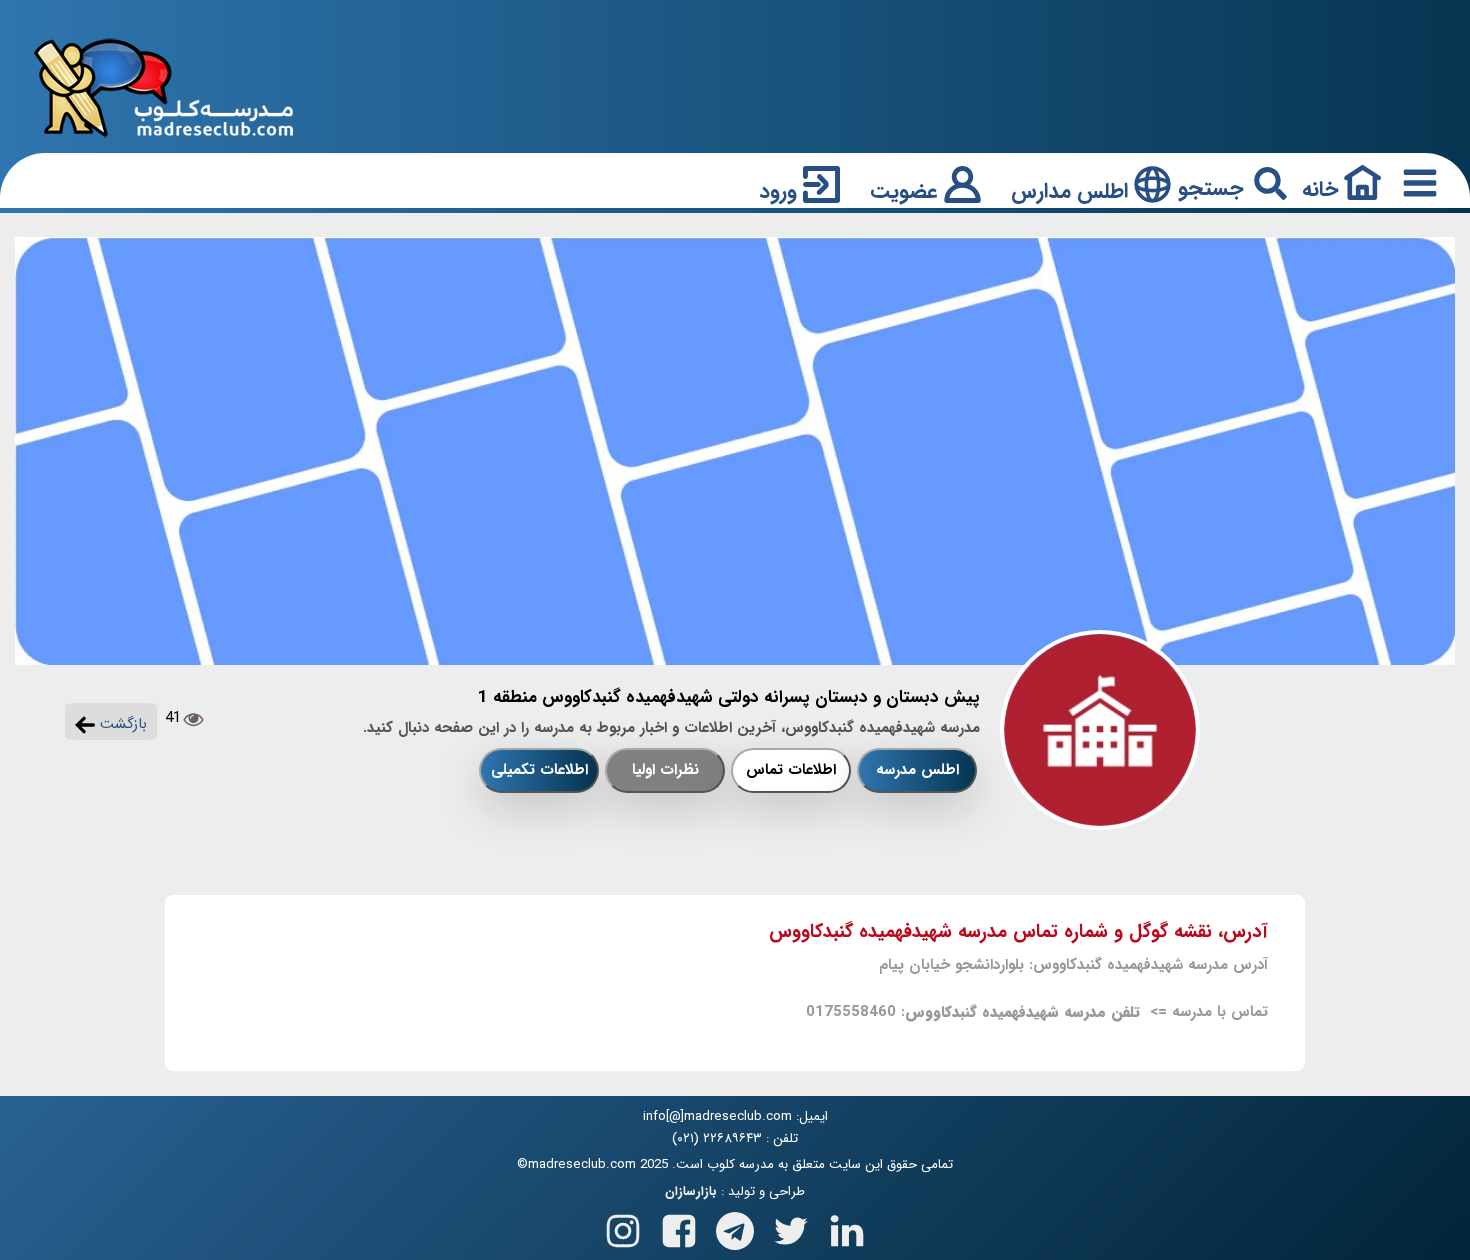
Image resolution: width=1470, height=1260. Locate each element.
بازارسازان (691, 1192)
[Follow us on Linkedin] (847, 1226)
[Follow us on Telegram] (735, 1226)
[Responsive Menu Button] (1416, 182)
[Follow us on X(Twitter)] (791, 1226)
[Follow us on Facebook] (679, 1226)
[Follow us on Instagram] (623, 1226)
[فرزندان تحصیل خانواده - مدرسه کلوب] (164, 86)
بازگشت (121, 724)
